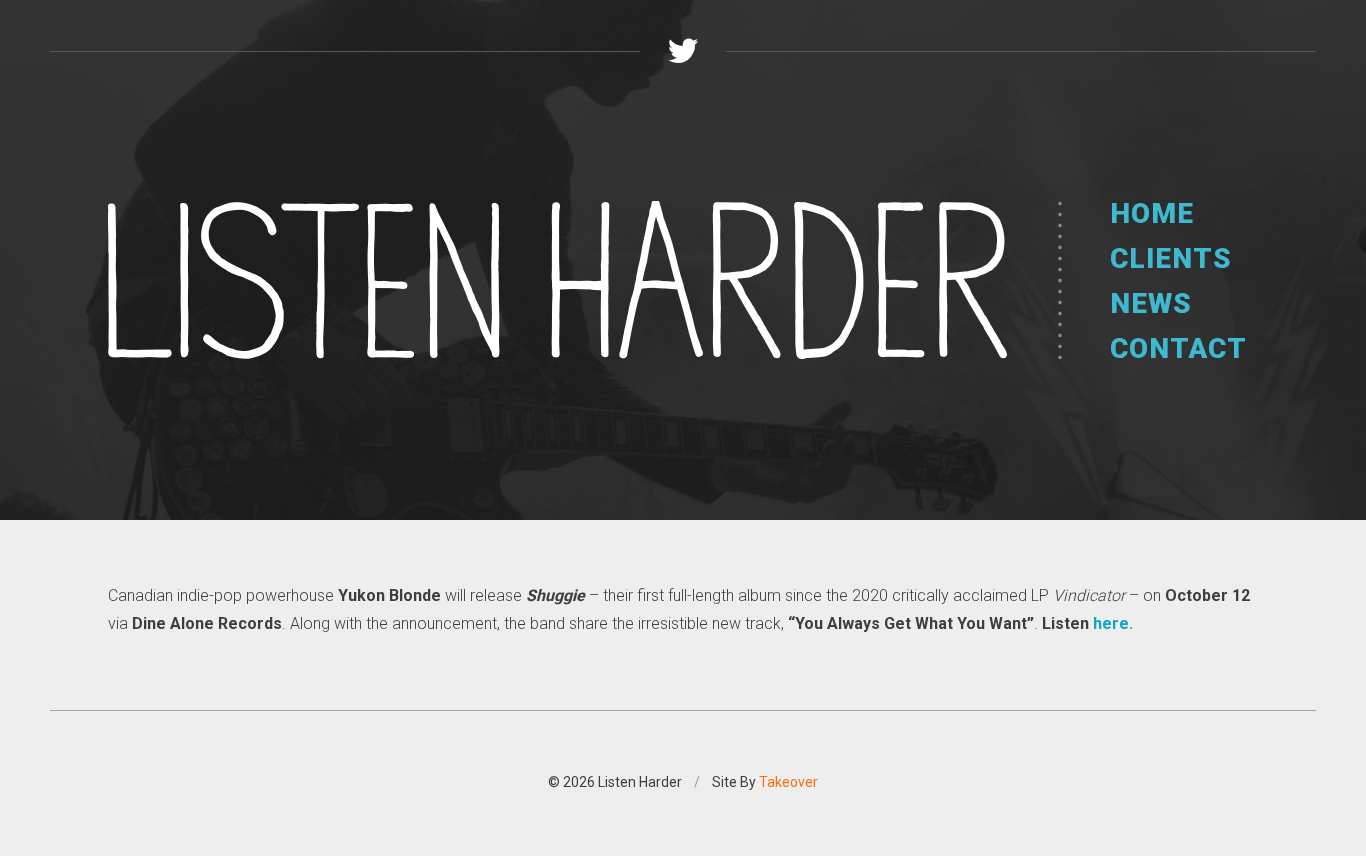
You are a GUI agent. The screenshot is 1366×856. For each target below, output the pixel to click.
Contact (1178, 348)
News (1151, 303)
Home (1152, 213)
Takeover (788, 782)
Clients (1171, 258)
